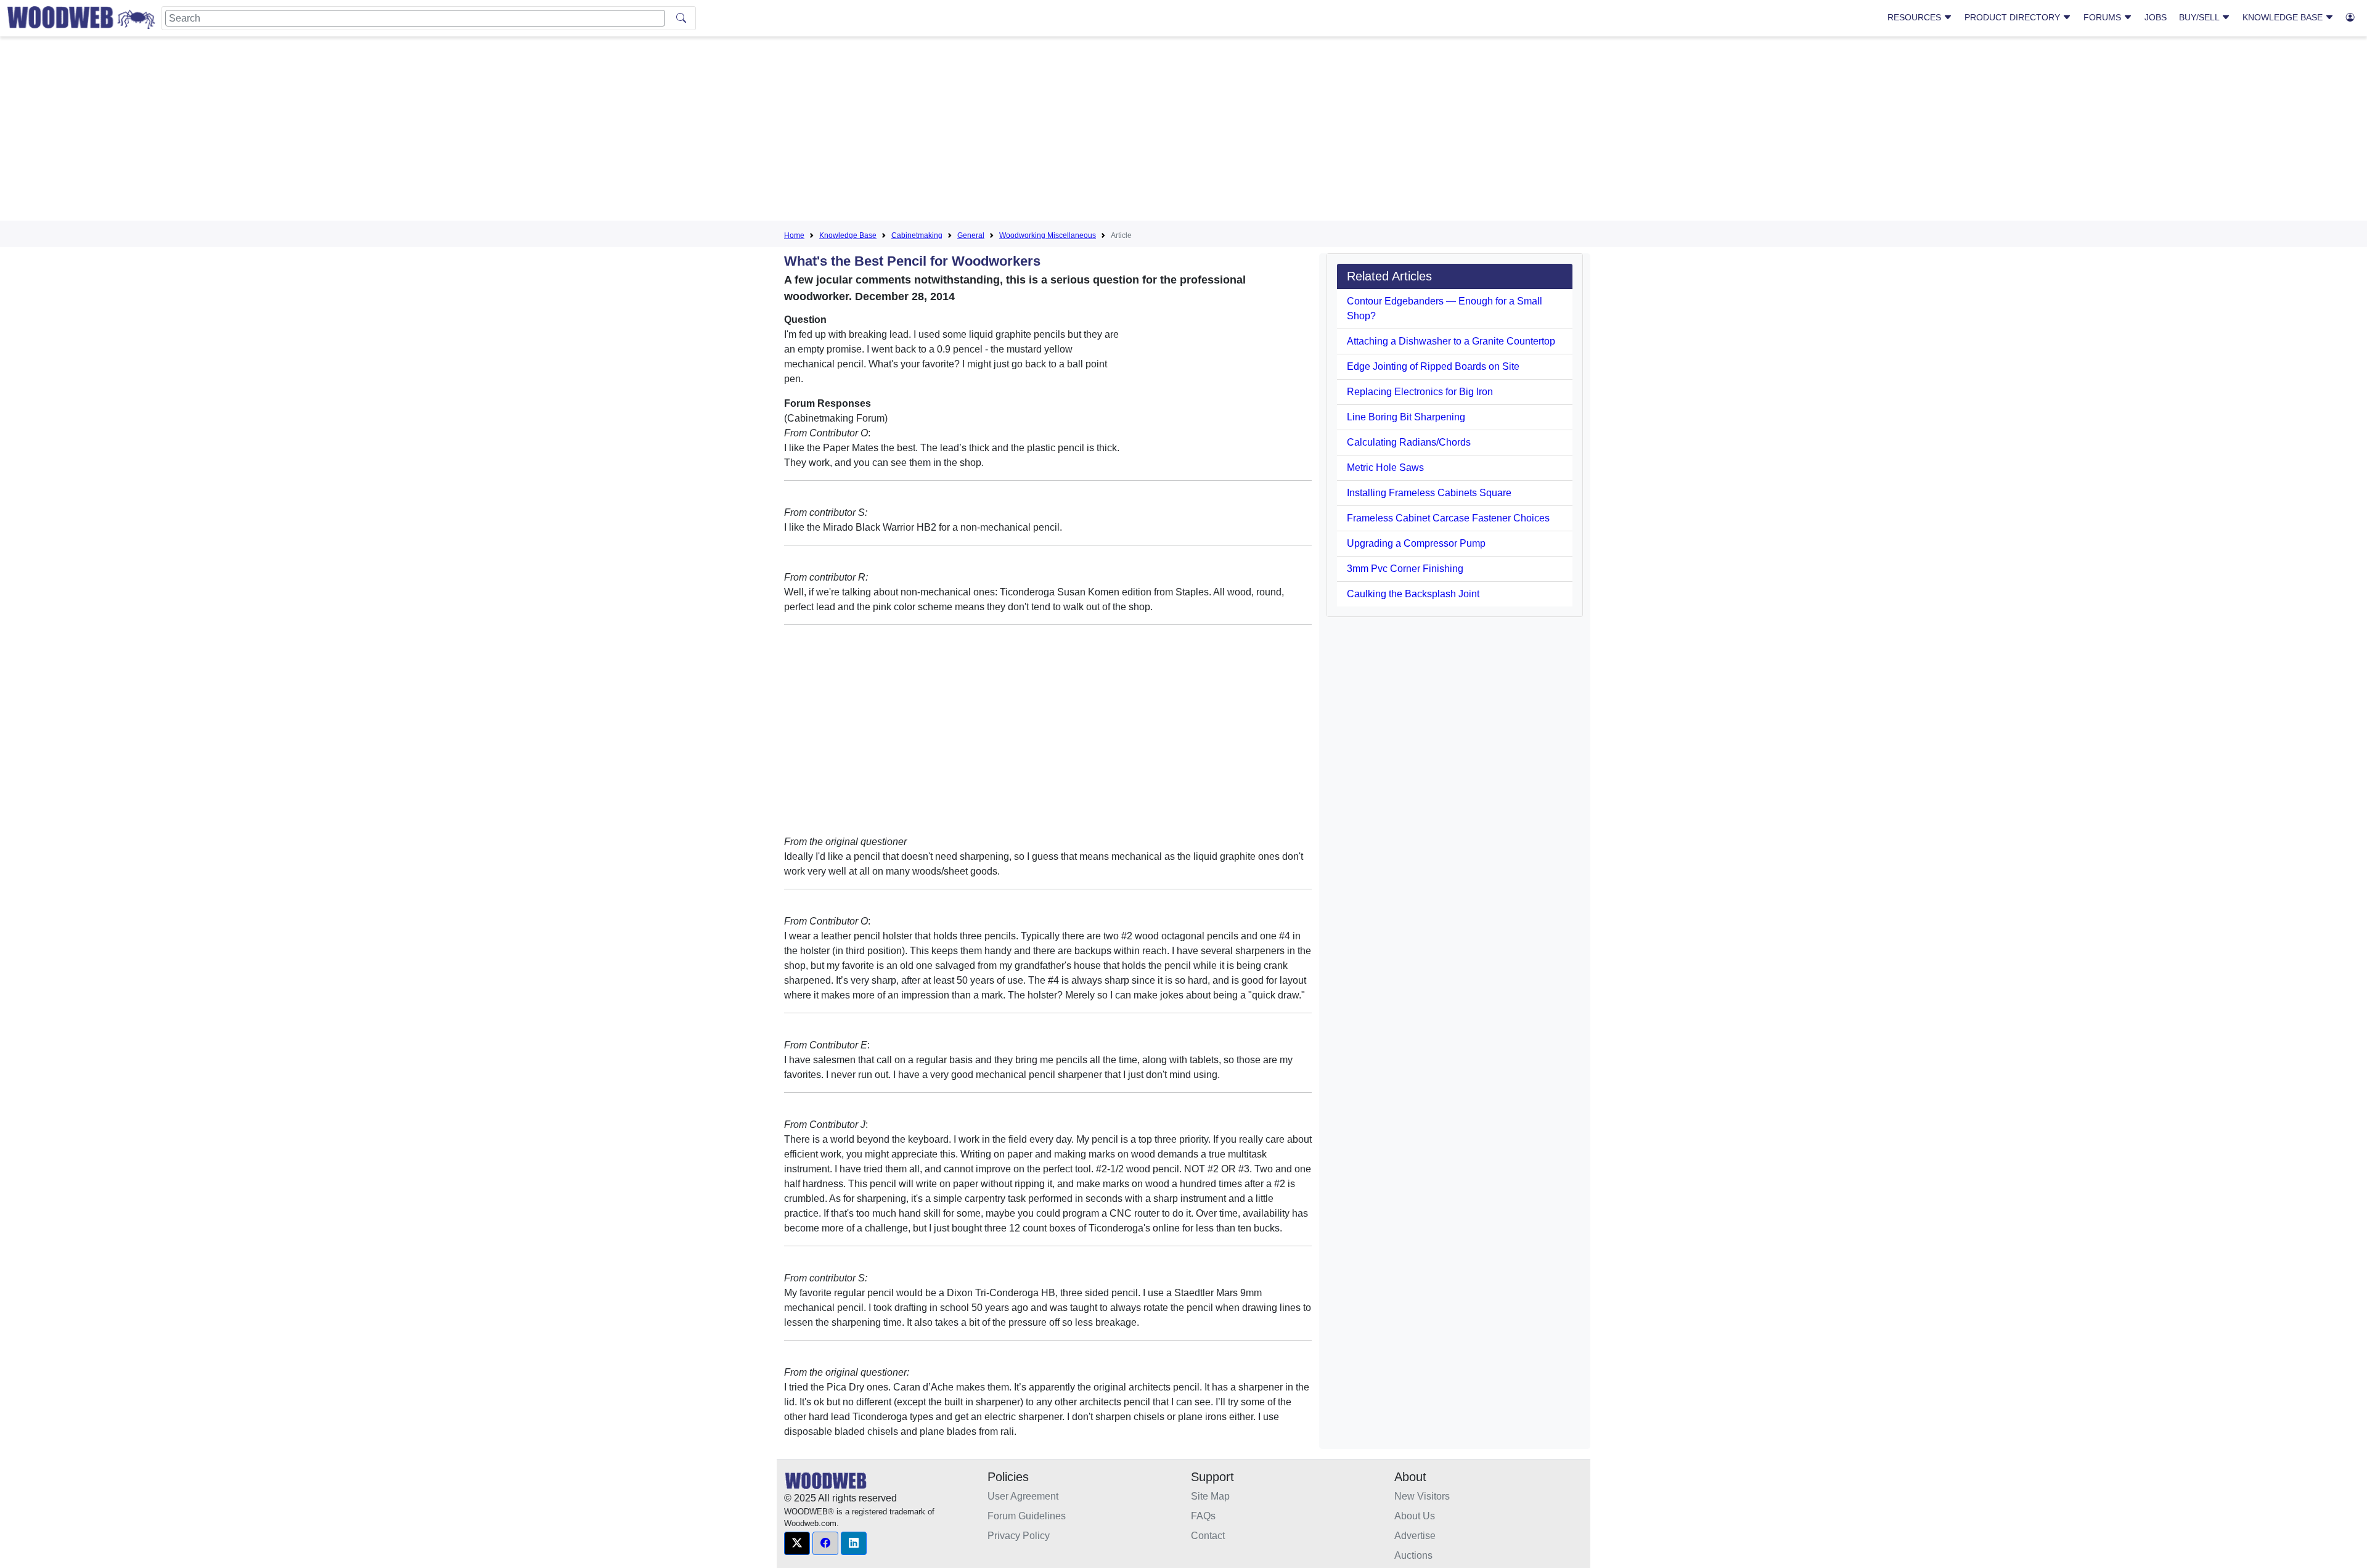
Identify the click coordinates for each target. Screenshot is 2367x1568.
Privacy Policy (1019, 1536)
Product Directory (2013, 17)
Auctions (1413, 1555)
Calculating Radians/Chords (1409, 442)
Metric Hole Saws (1385, 468)
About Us (1415, 1516)
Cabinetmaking (917, 235)
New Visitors (1422, 1496)
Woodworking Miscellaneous (1048, 235)
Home (794, 235)
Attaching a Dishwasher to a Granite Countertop (1451, 341)
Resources (1915, 17)
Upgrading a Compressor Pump (1416, 543)
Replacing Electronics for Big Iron (1420, 392)
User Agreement (1023, 1496)
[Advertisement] (1183, 132)
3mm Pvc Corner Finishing (1405, 569)
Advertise (1415, 1536)
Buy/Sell (2200, 17)
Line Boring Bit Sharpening (1406, 417)
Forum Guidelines (1027, 1516)
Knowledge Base (2284, 17)
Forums (2103, 17)
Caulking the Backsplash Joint (1413, 594)
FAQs (1203, 1516)
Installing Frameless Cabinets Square (1429, 493)
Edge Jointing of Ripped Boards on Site (1433, 366)
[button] (797, 1543)
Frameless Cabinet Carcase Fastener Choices (1448, 518)
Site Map (1210, 1496)
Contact (1208, 1536)
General (971, 235)
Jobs (2156, 17)
